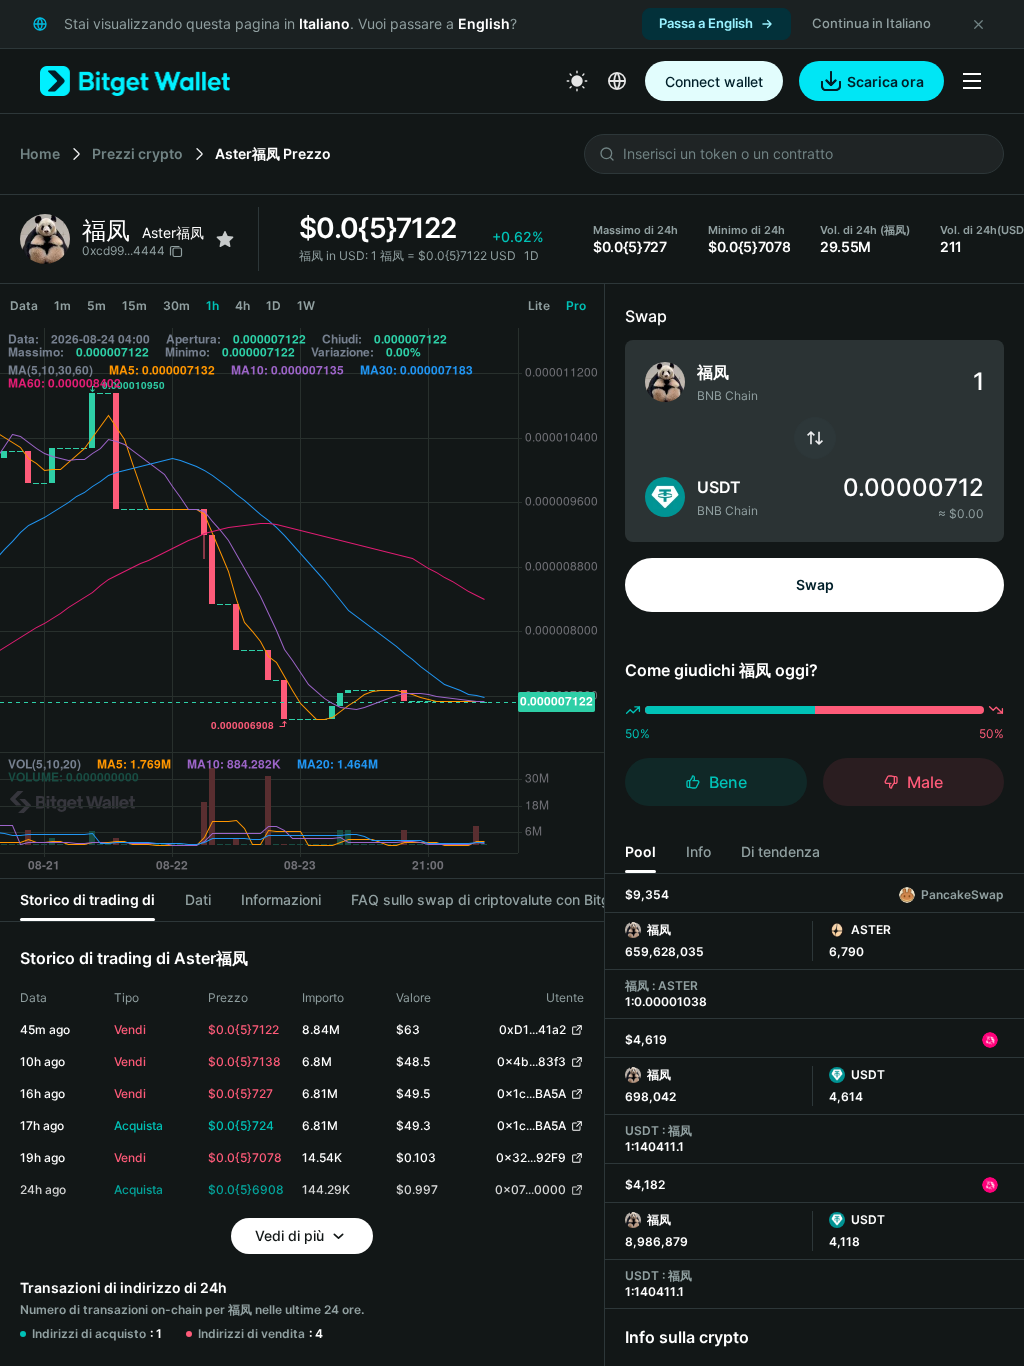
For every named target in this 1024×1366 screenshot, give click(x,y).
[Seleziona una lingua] (617, 81)
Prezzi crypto (137, 153)
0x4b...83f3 (531, 1061)
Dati (198, 899)
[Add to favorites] (225, 239)
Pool (640, 851)
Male (925, 782)
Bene (728, 782)
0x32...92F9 (531, 1157)
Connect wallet (714, 81)
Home (40, 153)
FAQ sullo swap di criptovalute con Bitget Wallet (509, 899)
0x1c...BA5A (531, 1093)
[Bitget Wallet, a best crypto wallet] (135, 81)
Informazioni (281, 899)
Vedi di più (289, 1235)
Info (698, 851)
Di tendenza (780, 851)
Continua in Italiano (871, 23)
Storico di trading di (87, 899)
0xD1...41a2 (532, 1029)
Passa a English (706, 23)
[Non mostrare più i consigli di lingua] (978, 24)
